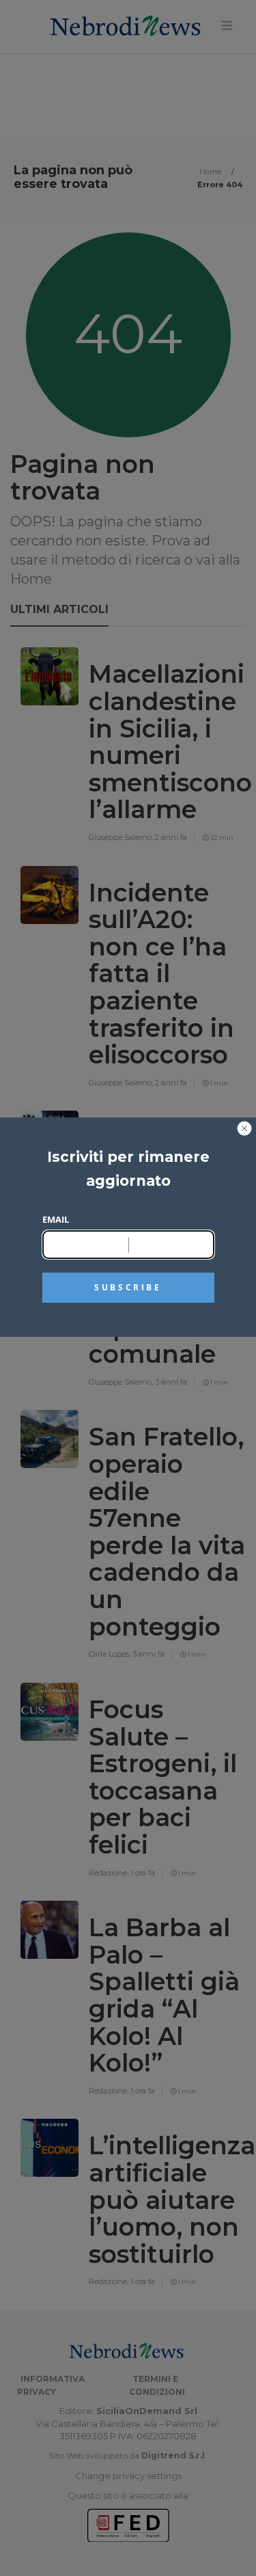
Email (56, 1219)
